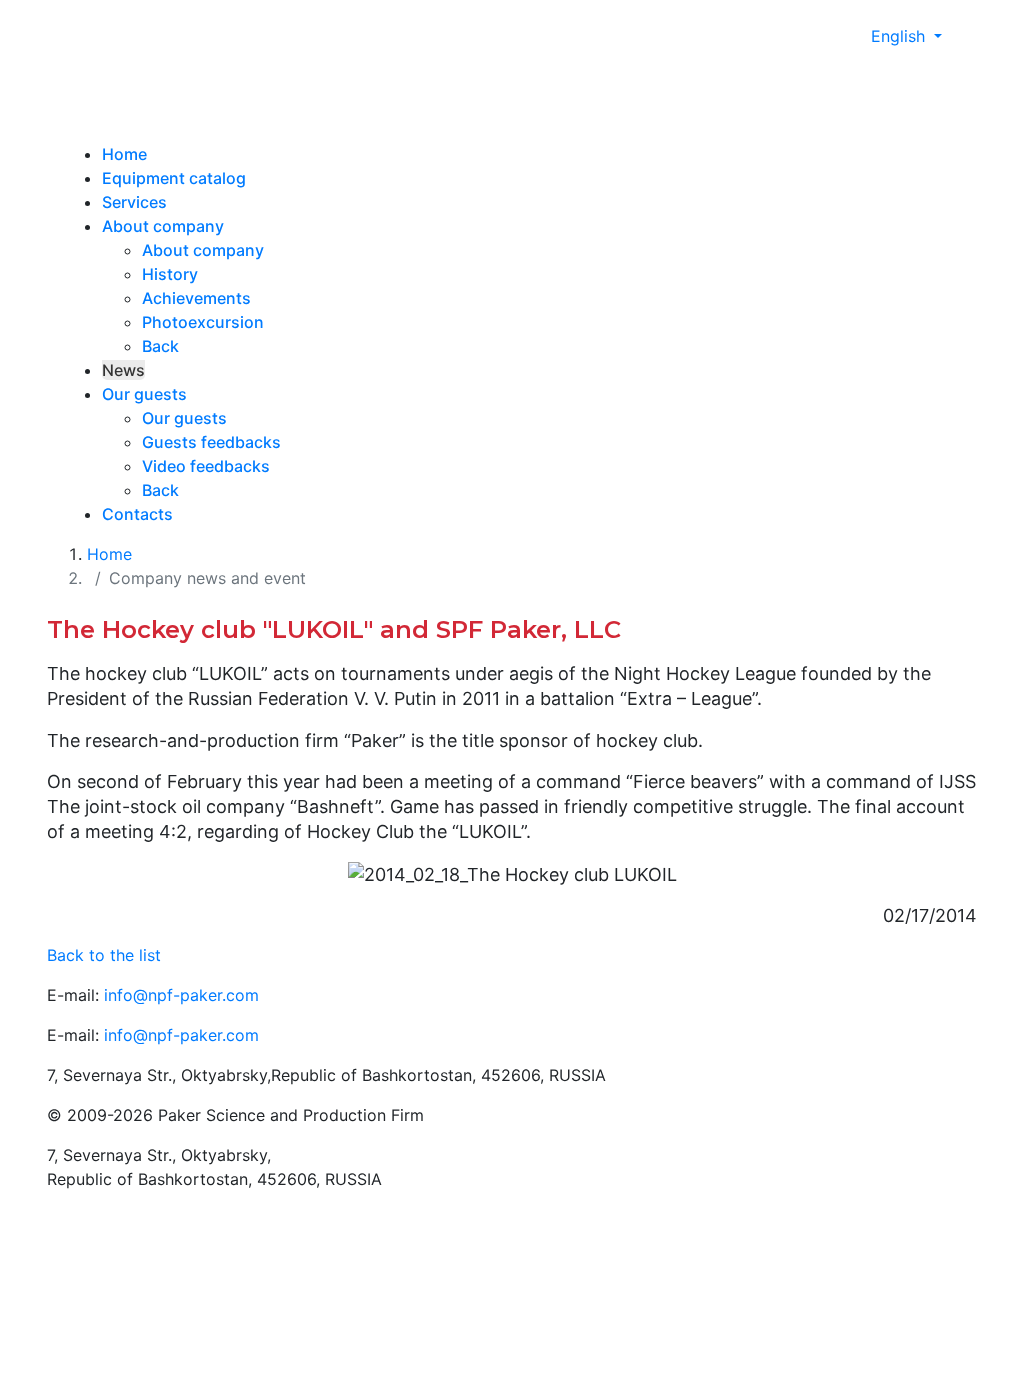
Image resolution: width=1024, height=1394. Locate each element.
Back (160, 346)
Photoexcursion (203, 322)
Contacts (137, 514)
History (170, 274)
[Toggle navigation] (145, 100)
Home (124, 154)
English (900, 36)
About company (163, 226)
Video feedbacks (206, 466)
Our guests (144, 394)
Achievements (196, 298)
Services (134, 202)
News (123, 370)
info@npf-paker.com (181, 995)
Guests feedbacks (211, 442)
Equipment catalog (174, 178)
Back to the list (104, 955)
